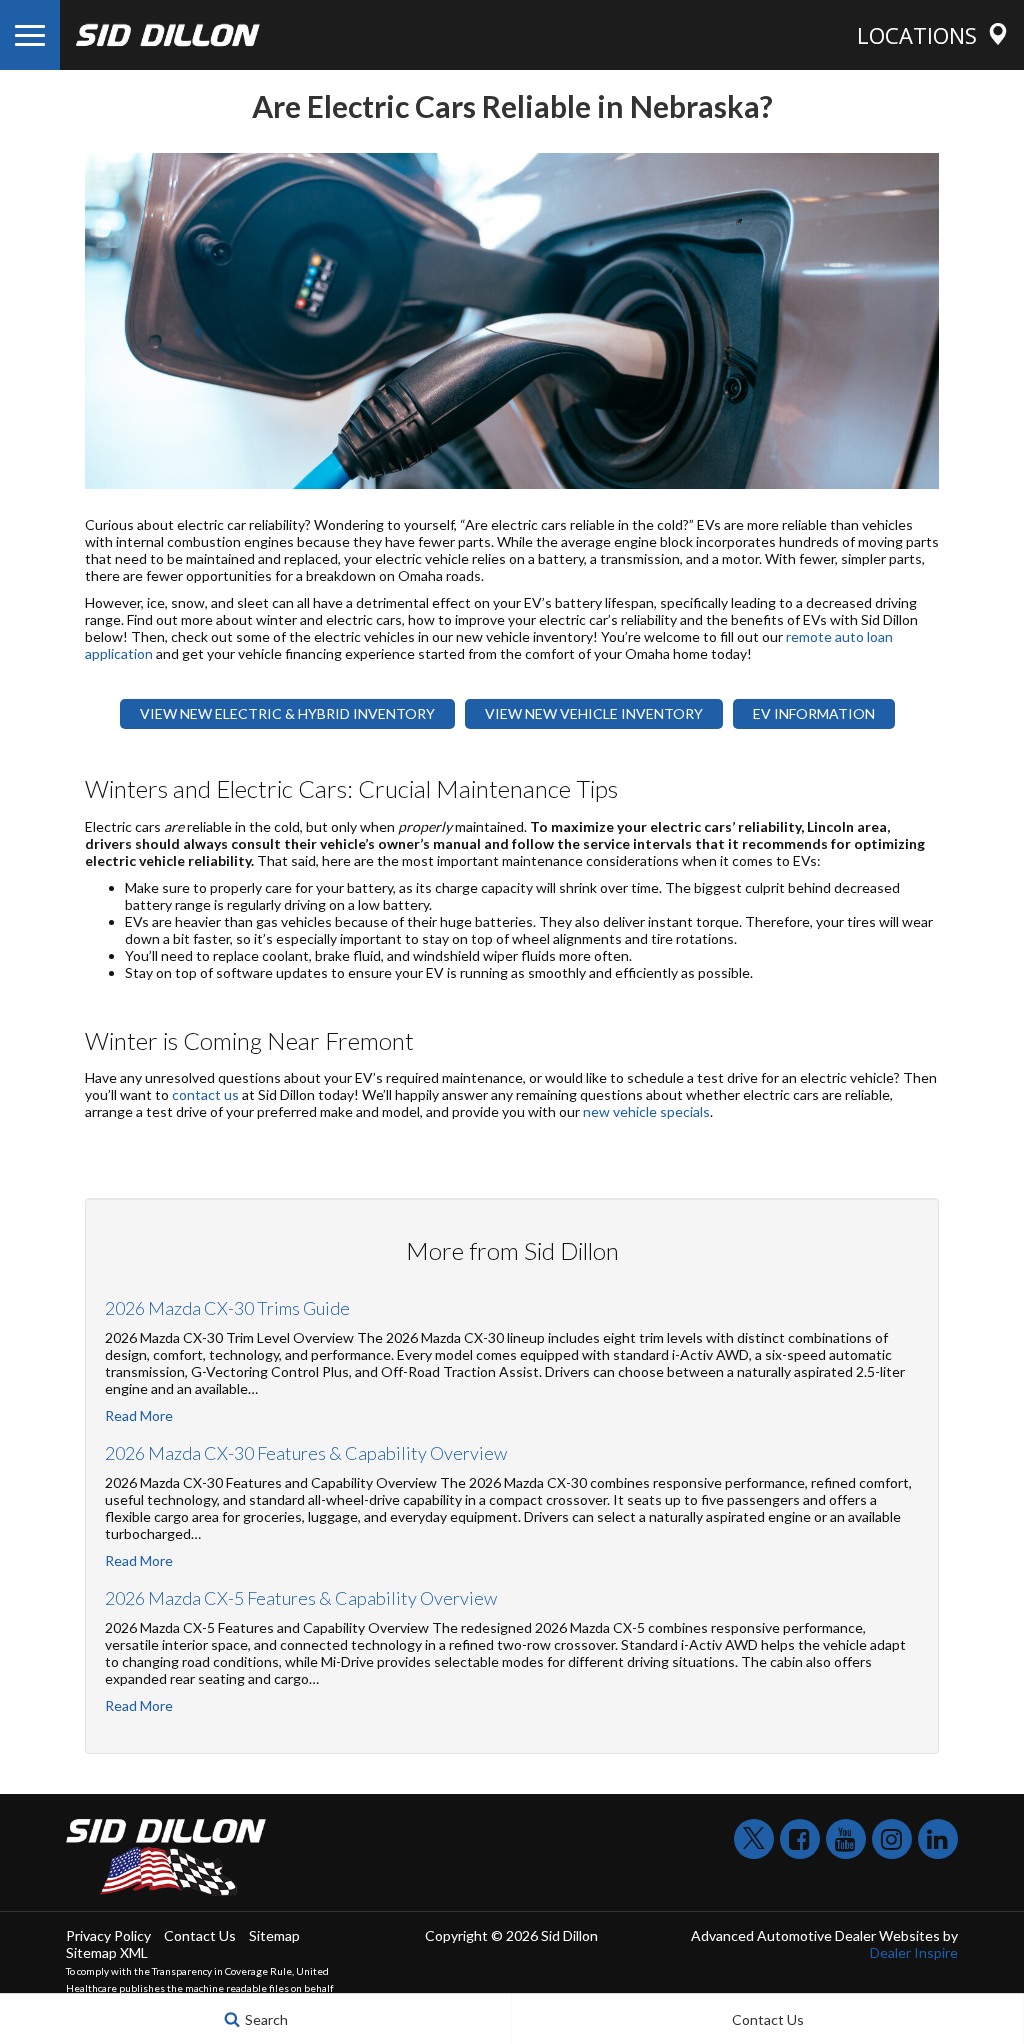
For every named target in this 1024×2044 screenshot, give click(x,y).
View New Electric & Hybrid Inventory (287, 713)
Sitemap (274, 1935)
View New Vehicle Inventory (594, 713)
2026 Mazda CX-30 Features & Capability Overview (306, 1453)
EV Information (814, 713)
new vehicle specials (646, 1111)
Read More (139, 1415)
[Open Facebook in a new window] (800, 1839)
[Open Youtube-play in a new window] (846, 1839)
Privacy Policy (108, 1935)
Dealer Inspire (914, 1952)
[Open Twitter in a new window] (754, 1839)
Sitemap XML (107, 1952)
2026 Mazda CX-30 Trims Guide (227, 1308)
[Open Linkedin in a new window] (938, 1839)
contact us (205, 1094)
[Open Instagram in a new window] (892, 1839)
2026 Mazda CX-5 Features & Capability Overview (301, 1598)
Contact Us (200, 1935)
